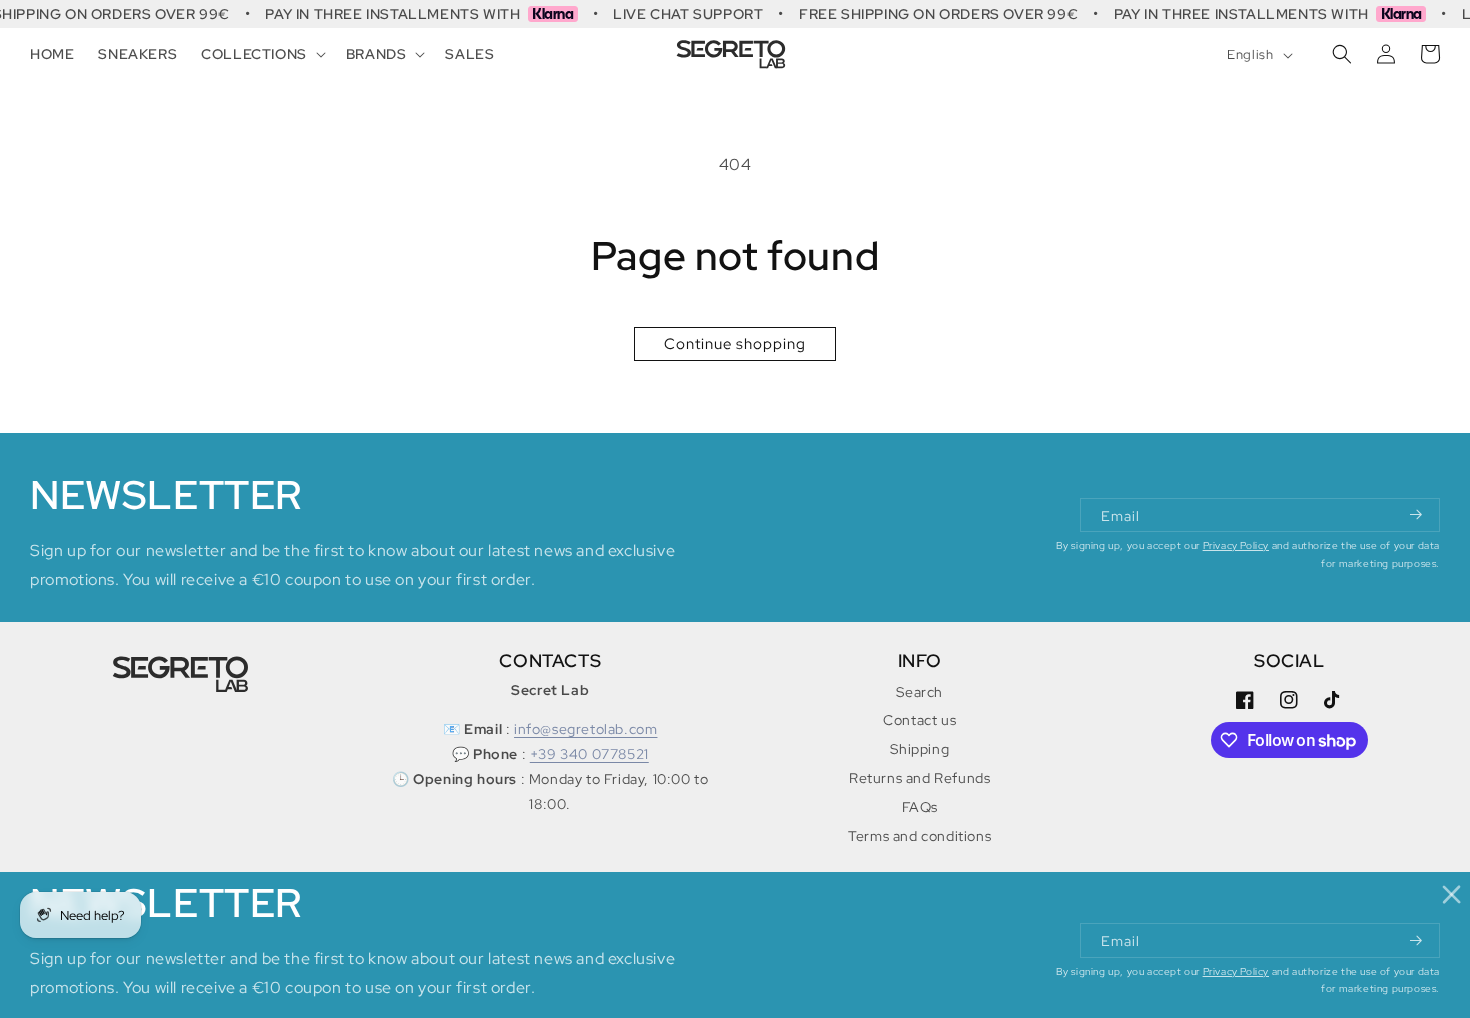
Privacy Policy (1236, 545)
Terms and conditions (919, 836)
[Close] (1452, 894)
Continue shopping (735, 344)
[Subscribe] (1417, 515)
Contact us (919, 720)
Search (919, 692)
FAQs (920, 807)
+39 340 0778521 (589, 754)
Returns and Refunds (919, 778)
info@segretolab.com (585, 729)
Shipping (919, 749)
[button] (261, 54)
